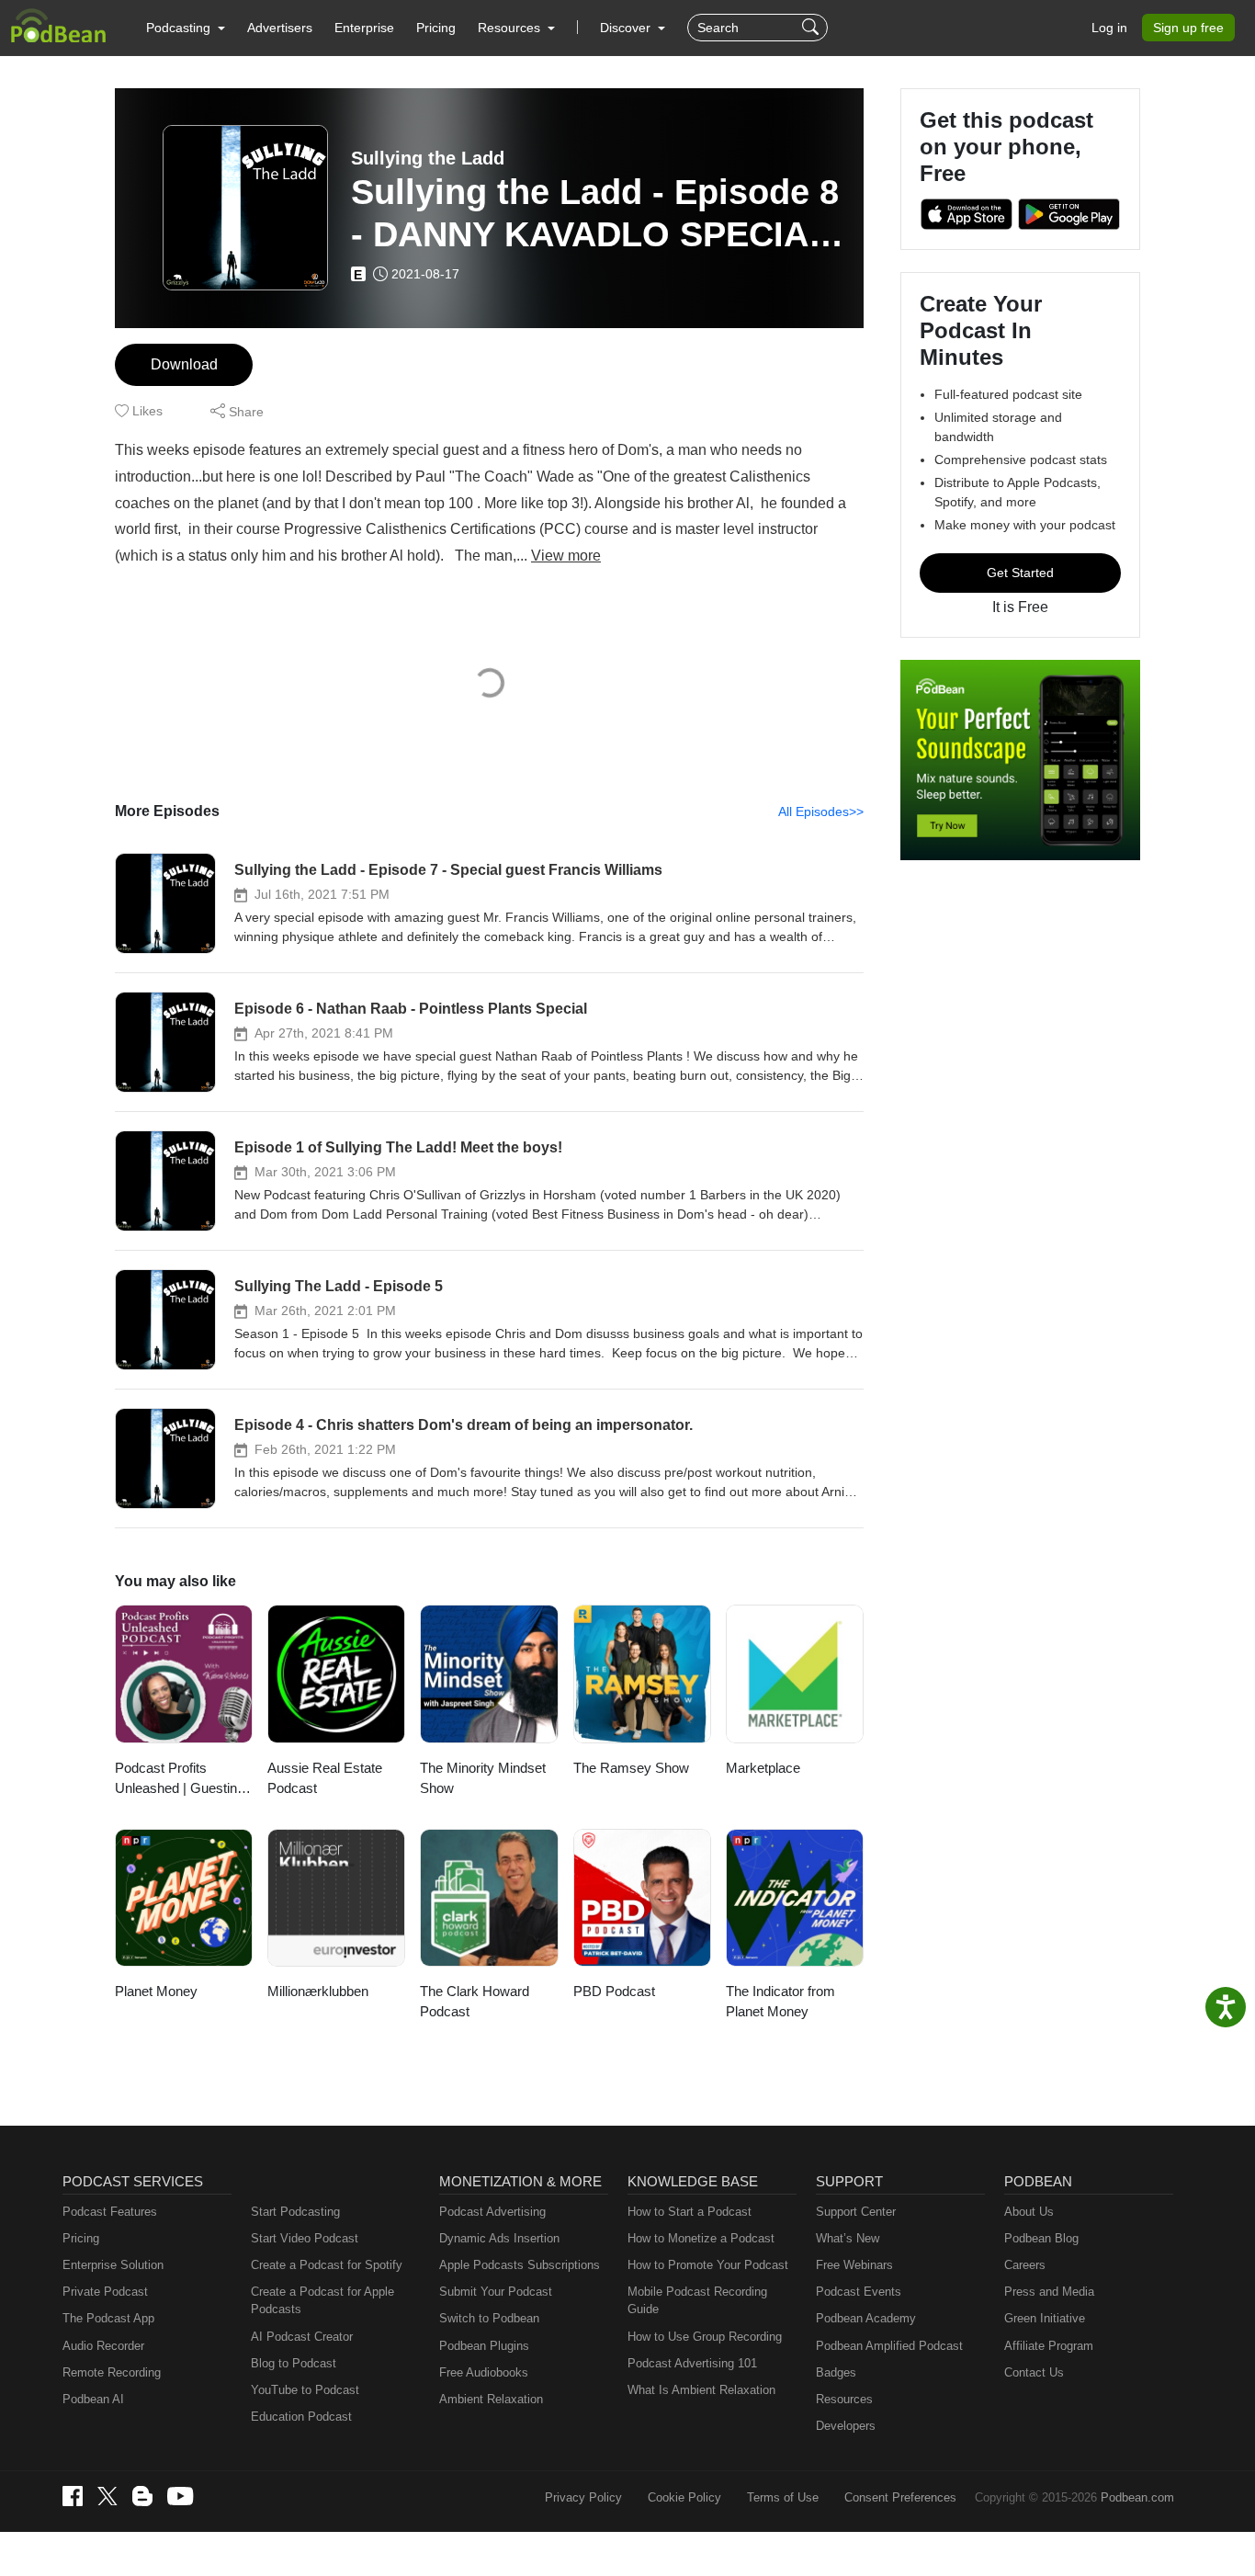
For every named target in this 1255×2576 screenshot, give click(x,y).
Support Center (856, 2212)
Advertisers (280, 28)
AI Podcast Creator (302, 2337)
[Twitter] (107, 2497)
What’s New (848, 2238)
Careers (1025, 2265)
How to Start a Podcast (690, 2212)
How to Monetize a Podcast (701, 2238)
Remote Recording (112, 2372)
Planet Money (156, 1991)
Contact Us (1034, 2372)
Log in (1109, 28)
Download (184, 364)
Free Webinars (854, 2265)
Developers (846, 2426)
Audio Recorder (103, 2346)
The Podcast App (108, 2318)
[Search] (813, 28)
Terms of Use (783, 2497)
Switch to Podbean (489, 2318)
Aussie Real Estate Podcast (325, 1778)
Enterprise (364, 28)
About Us (1029, 2212)
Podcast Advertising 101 (692, 2363)
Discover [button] (627, 28)
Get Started (1020, 573)
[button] (186, 28)
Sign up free (1188, 28)
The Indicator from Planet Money (780, 2002)
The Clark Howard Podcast (475, 2002)
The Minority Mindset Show (483, 1778)
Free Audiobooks (484, 2372)
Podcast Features (110, 2212)
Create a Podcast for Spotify (327, 2265)
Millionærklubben (318, 1991)
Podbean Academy (866, 2318)
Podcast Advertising (492, 2212)
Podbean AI (93, 2399)
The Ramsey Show (631, 1768)
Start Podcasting (295, 2212)
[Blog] (142, 2496)
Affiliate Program (1049, 2346)
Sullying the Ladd (428, 158)
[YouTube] (180, 2496)
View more (566, 556)
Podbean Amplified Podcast (889, 2346)
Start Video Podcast (305, 2238)
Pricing (436, 28)
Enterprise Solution (113, 2265)
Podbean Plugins (484, 2346)
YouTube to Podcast (305, 2390)
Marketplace (763, 1768)
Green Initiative (1045, 2318)
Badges (836, 2372)
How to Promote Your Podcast (708, 2265)
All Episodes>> (821, 811)
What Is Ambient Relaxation (701, 2390)
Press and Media (1049, 2292)
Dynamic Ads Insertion (499, 2238)
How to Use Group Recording (705, 2337)
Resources (844, 2399)
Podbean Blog (1041, 2238)
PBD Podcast (614, 1991)
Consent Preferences (900, 2497)
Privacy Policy (583, 2497)
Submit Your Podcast (496, 2292)
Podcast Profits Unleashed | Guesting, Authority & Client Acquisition (181, 1780)
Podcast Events (859, 2292)
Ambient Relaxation (491, 2399)
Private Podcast (105, 2292)
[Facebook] (73, 2496)
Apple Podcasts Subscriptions (520, 2265)
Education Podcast (301, 2417)
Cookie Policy (684, 2497)
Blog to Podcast (294, 2363)
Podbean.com (1137, 2497)
